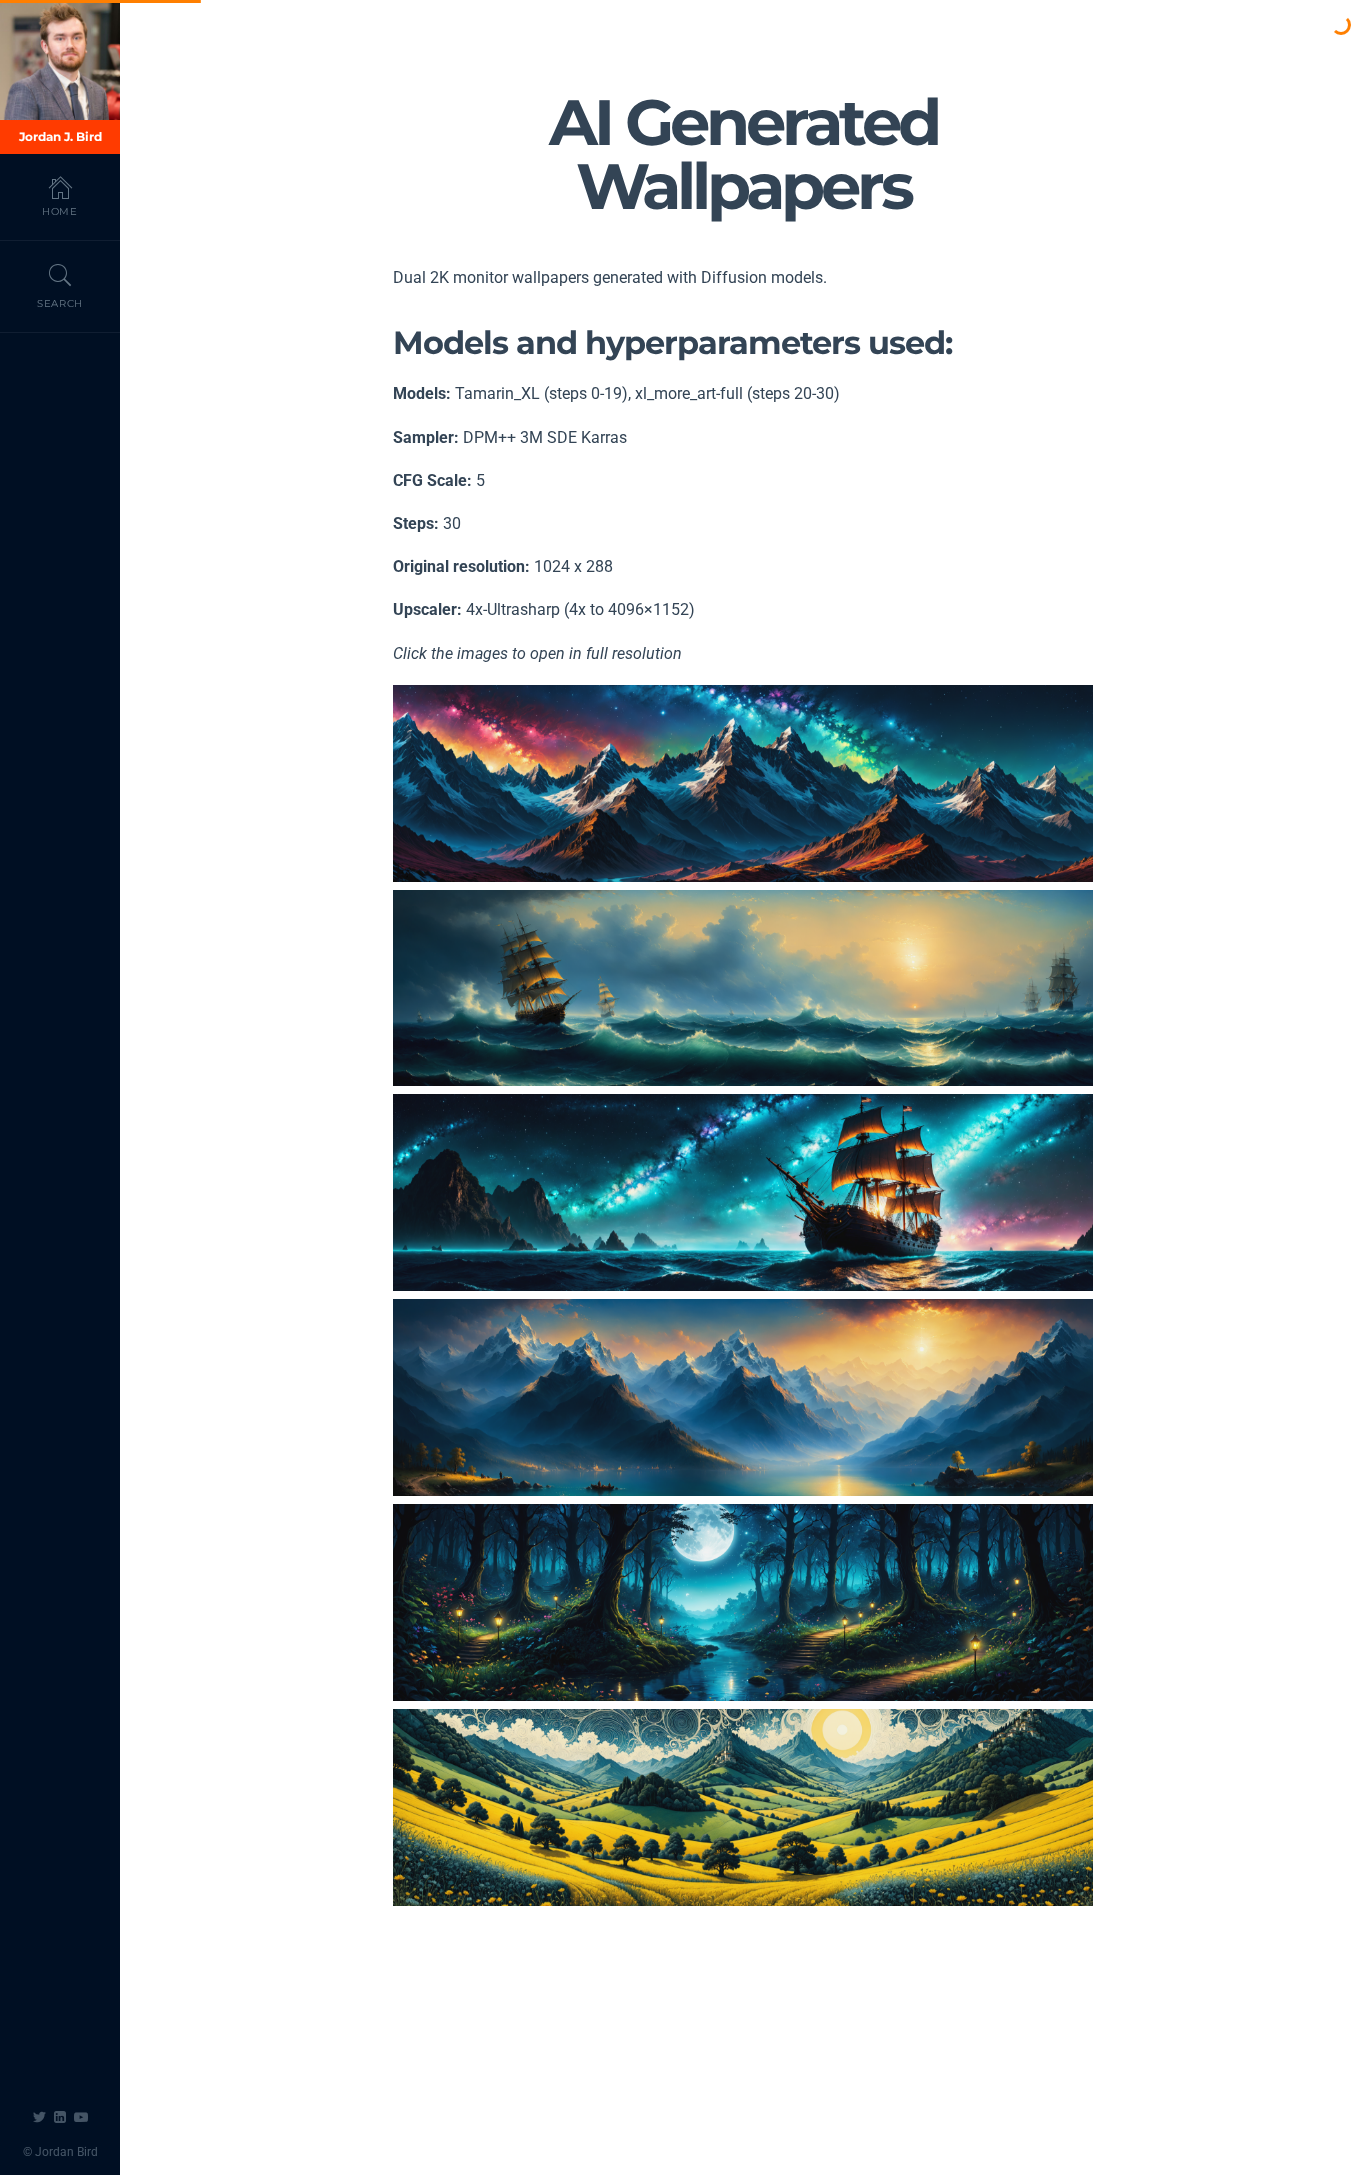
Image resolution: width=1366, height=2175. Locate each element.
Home (60, 211)
